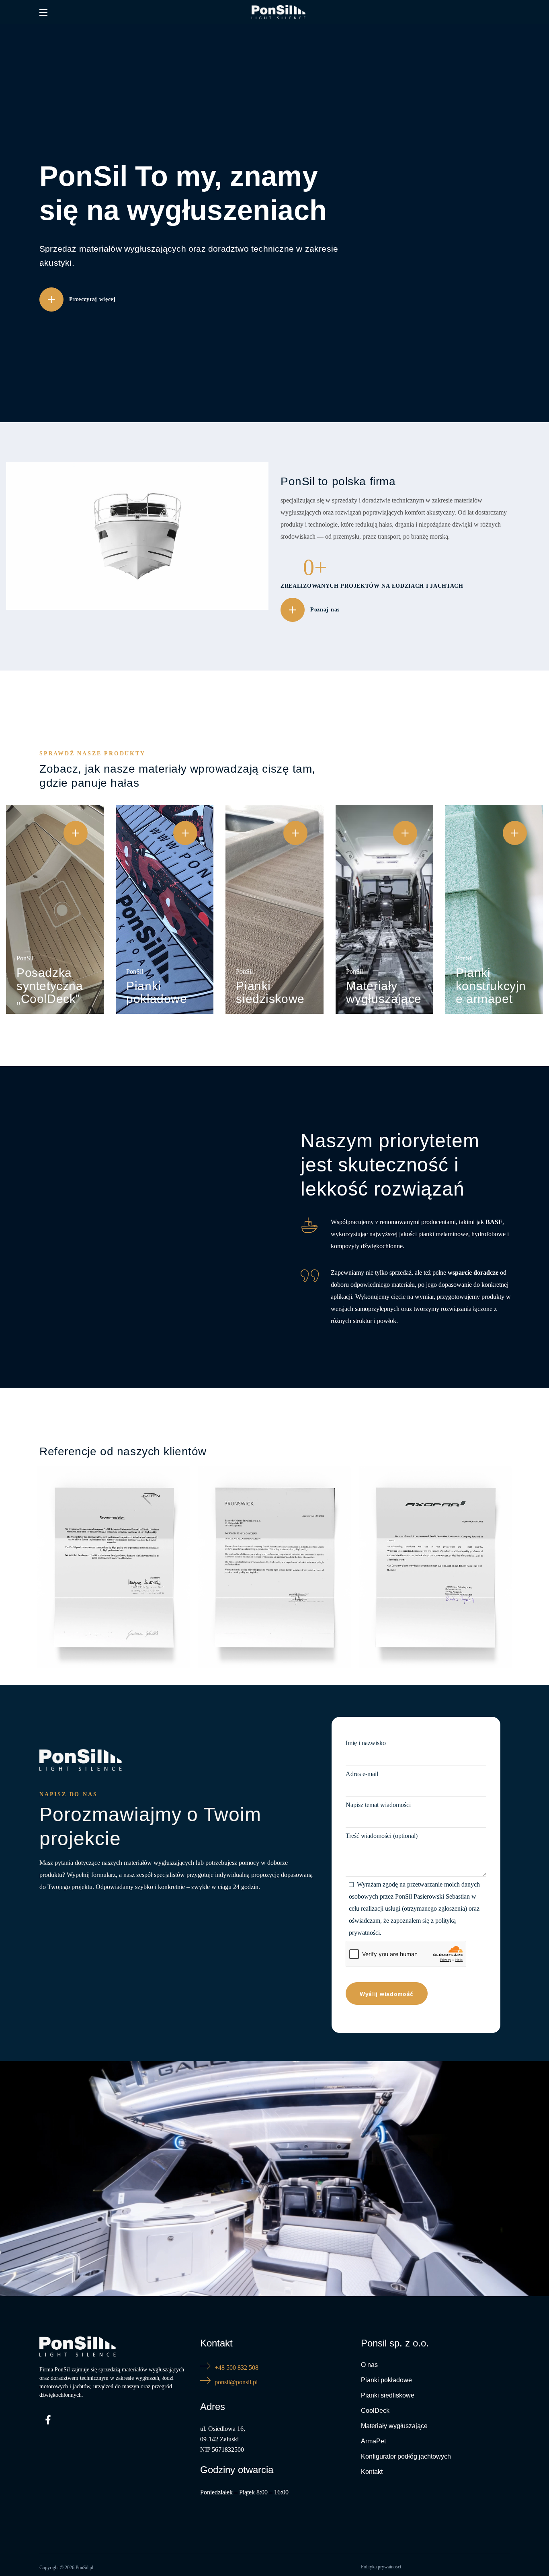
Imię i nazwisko (366, 1743)
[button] (78, 299)
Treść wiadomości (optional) (382, 1836)
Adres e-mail (362, 1774)
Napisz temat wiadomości (378, 1805)
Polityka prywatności (381, 2567)
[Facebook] (48, 2420)
